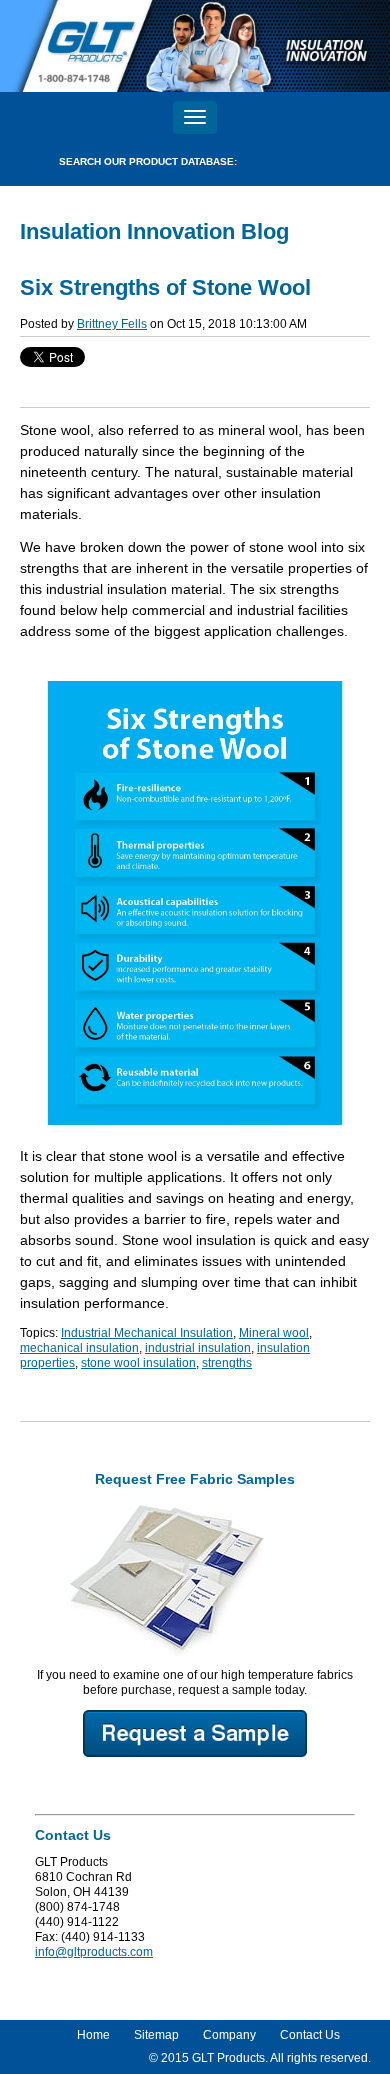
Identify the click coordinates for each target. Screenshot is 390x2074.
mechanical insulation (79, 1348)
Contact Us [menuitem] (310, 2035)
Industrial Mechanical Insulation (147, 1333)
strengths (227, 1363)
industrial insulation (198, 1348)
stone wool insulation (138, 1363)
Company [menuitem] (229, 2035)
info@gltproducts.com (94, 1952)
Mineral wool (274, 1333)
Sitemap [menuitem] (156, 2035)
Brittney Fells (112, 324)
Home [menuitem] (93, 2035)
